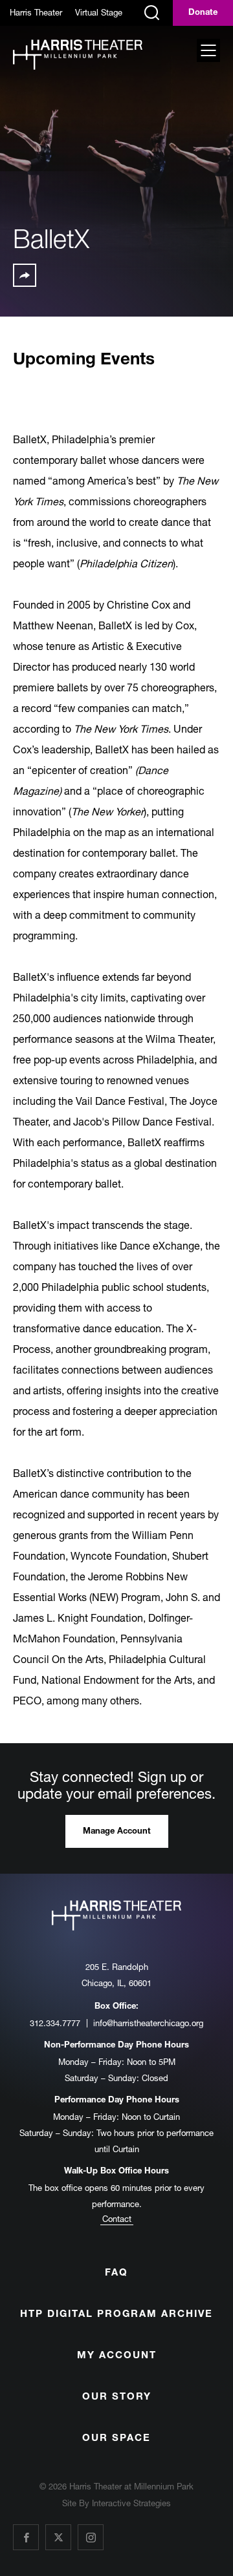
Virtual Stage (99, 12)
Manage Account (117, 1832)
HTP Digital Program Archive (116, 2315)
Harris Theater (36, 12)
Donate (203, 13)
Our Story (117, 2397)
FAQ (116, 2273)
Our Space (116, 2439)
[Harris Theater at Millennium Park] (78, 56)
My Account (117, 2356)
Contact (117, 2219)
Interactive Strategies (131, 2503)
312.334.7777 (55, 2023)
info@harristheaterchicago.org (148, 2023)
